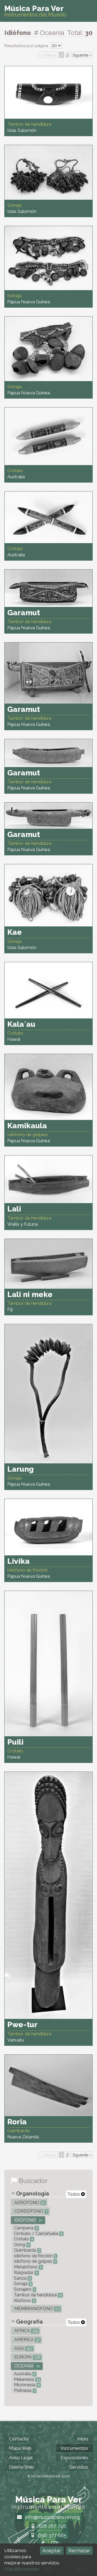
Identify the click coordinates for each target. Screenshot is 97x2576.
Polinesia (24, 2390)
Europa (27, 2357)
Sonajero (24, 2289)
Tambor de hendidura (37, 2295)
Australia (24, 2374)
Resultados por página (27, 46)
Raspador (25, 2273)
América (26, 2340)
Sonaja (22, 2284)
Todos (74, 2194)
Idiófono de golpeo (34, 2261)
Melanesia (26, 2379)
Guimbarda (27, 2250)
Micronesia (26, 2385)
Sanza (22, 2278)
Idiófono (28, 2220)
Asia (23, 2348)
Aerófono (29, 2203)
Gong (21, 2245)
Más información (22, 2569)
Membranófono (36, 2309)
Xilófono (24, 2301)
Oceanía (27, 2366)
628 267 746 (52, 2526)
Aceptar (52, 2551)
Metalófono (27, 2267)
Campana (25, 2228)
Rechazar (79, 2551)
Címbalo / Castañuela (38, 2234)
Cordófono (30, 2211)
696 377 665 (52, 2535)
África (26, 2331)
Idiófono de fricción (35, 2256)
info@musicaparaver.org (52, 2517)
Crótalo (23, 2239)
